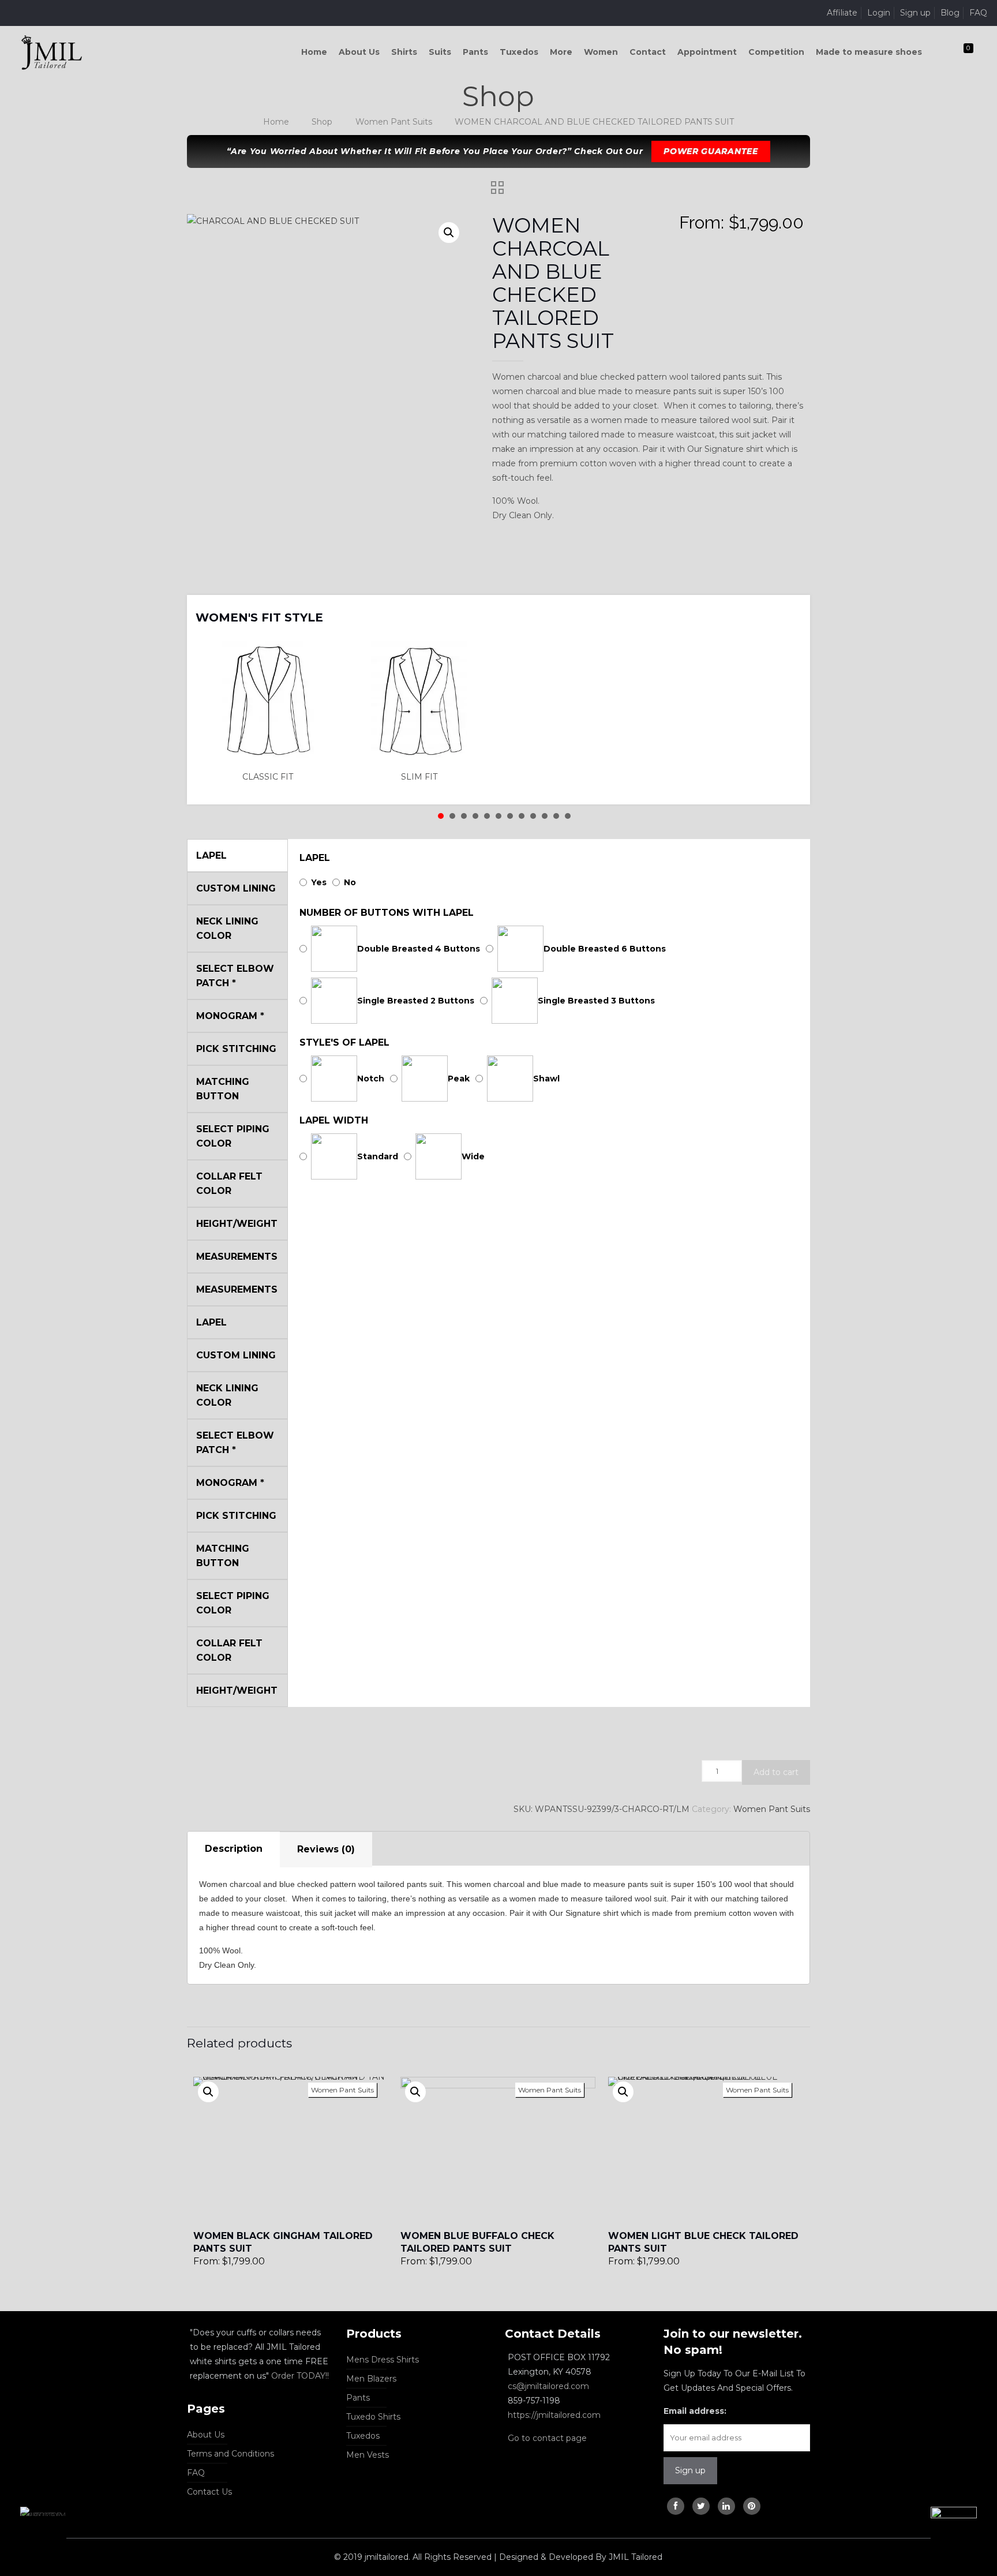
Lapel (315, 858)
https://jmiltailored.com (554, 2415)
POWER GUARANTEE (711, 151)
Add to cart (776, 1772)
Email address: (695, 2411)
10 (545, 816)
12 (568, 816)
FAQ (978, 13)
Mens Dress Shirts (383, 2360)
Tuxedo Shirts (373, 2417)
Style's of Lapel (344, 1042)
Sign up (915, 13)
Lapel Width (334, 1120)
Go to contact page (547, 2438)
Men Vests (368, 2455)
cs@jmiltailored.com (548, 2386)
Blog (950, 13)
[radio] (271, 712)
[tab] (234, 1849)
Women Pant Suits (394, 122)
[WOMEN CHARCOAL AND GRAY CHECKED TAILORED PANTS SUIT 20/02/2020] (33, 2530)
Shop (322, 122)
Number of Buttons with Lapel (387, 913)
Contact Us (209, 2492)
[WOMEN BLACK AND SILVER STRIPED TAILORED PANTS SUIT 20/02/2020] (964, 2530)
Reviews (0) (326, 1849)
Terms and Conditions (230, 2454)
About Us (206, 2435)
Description (234, 1849)
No (350, 882)
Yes (319, 882)
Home (276, 122)
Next (786, 610)
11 (556, 816)
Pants (358, 2398)
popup (208, 2092)
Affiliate (842, 13)
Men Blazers (371, 2379)
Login (879, 13)
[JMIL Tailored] (52, 52)
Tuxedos (363, 2436)
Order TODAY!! (300, 2376)
